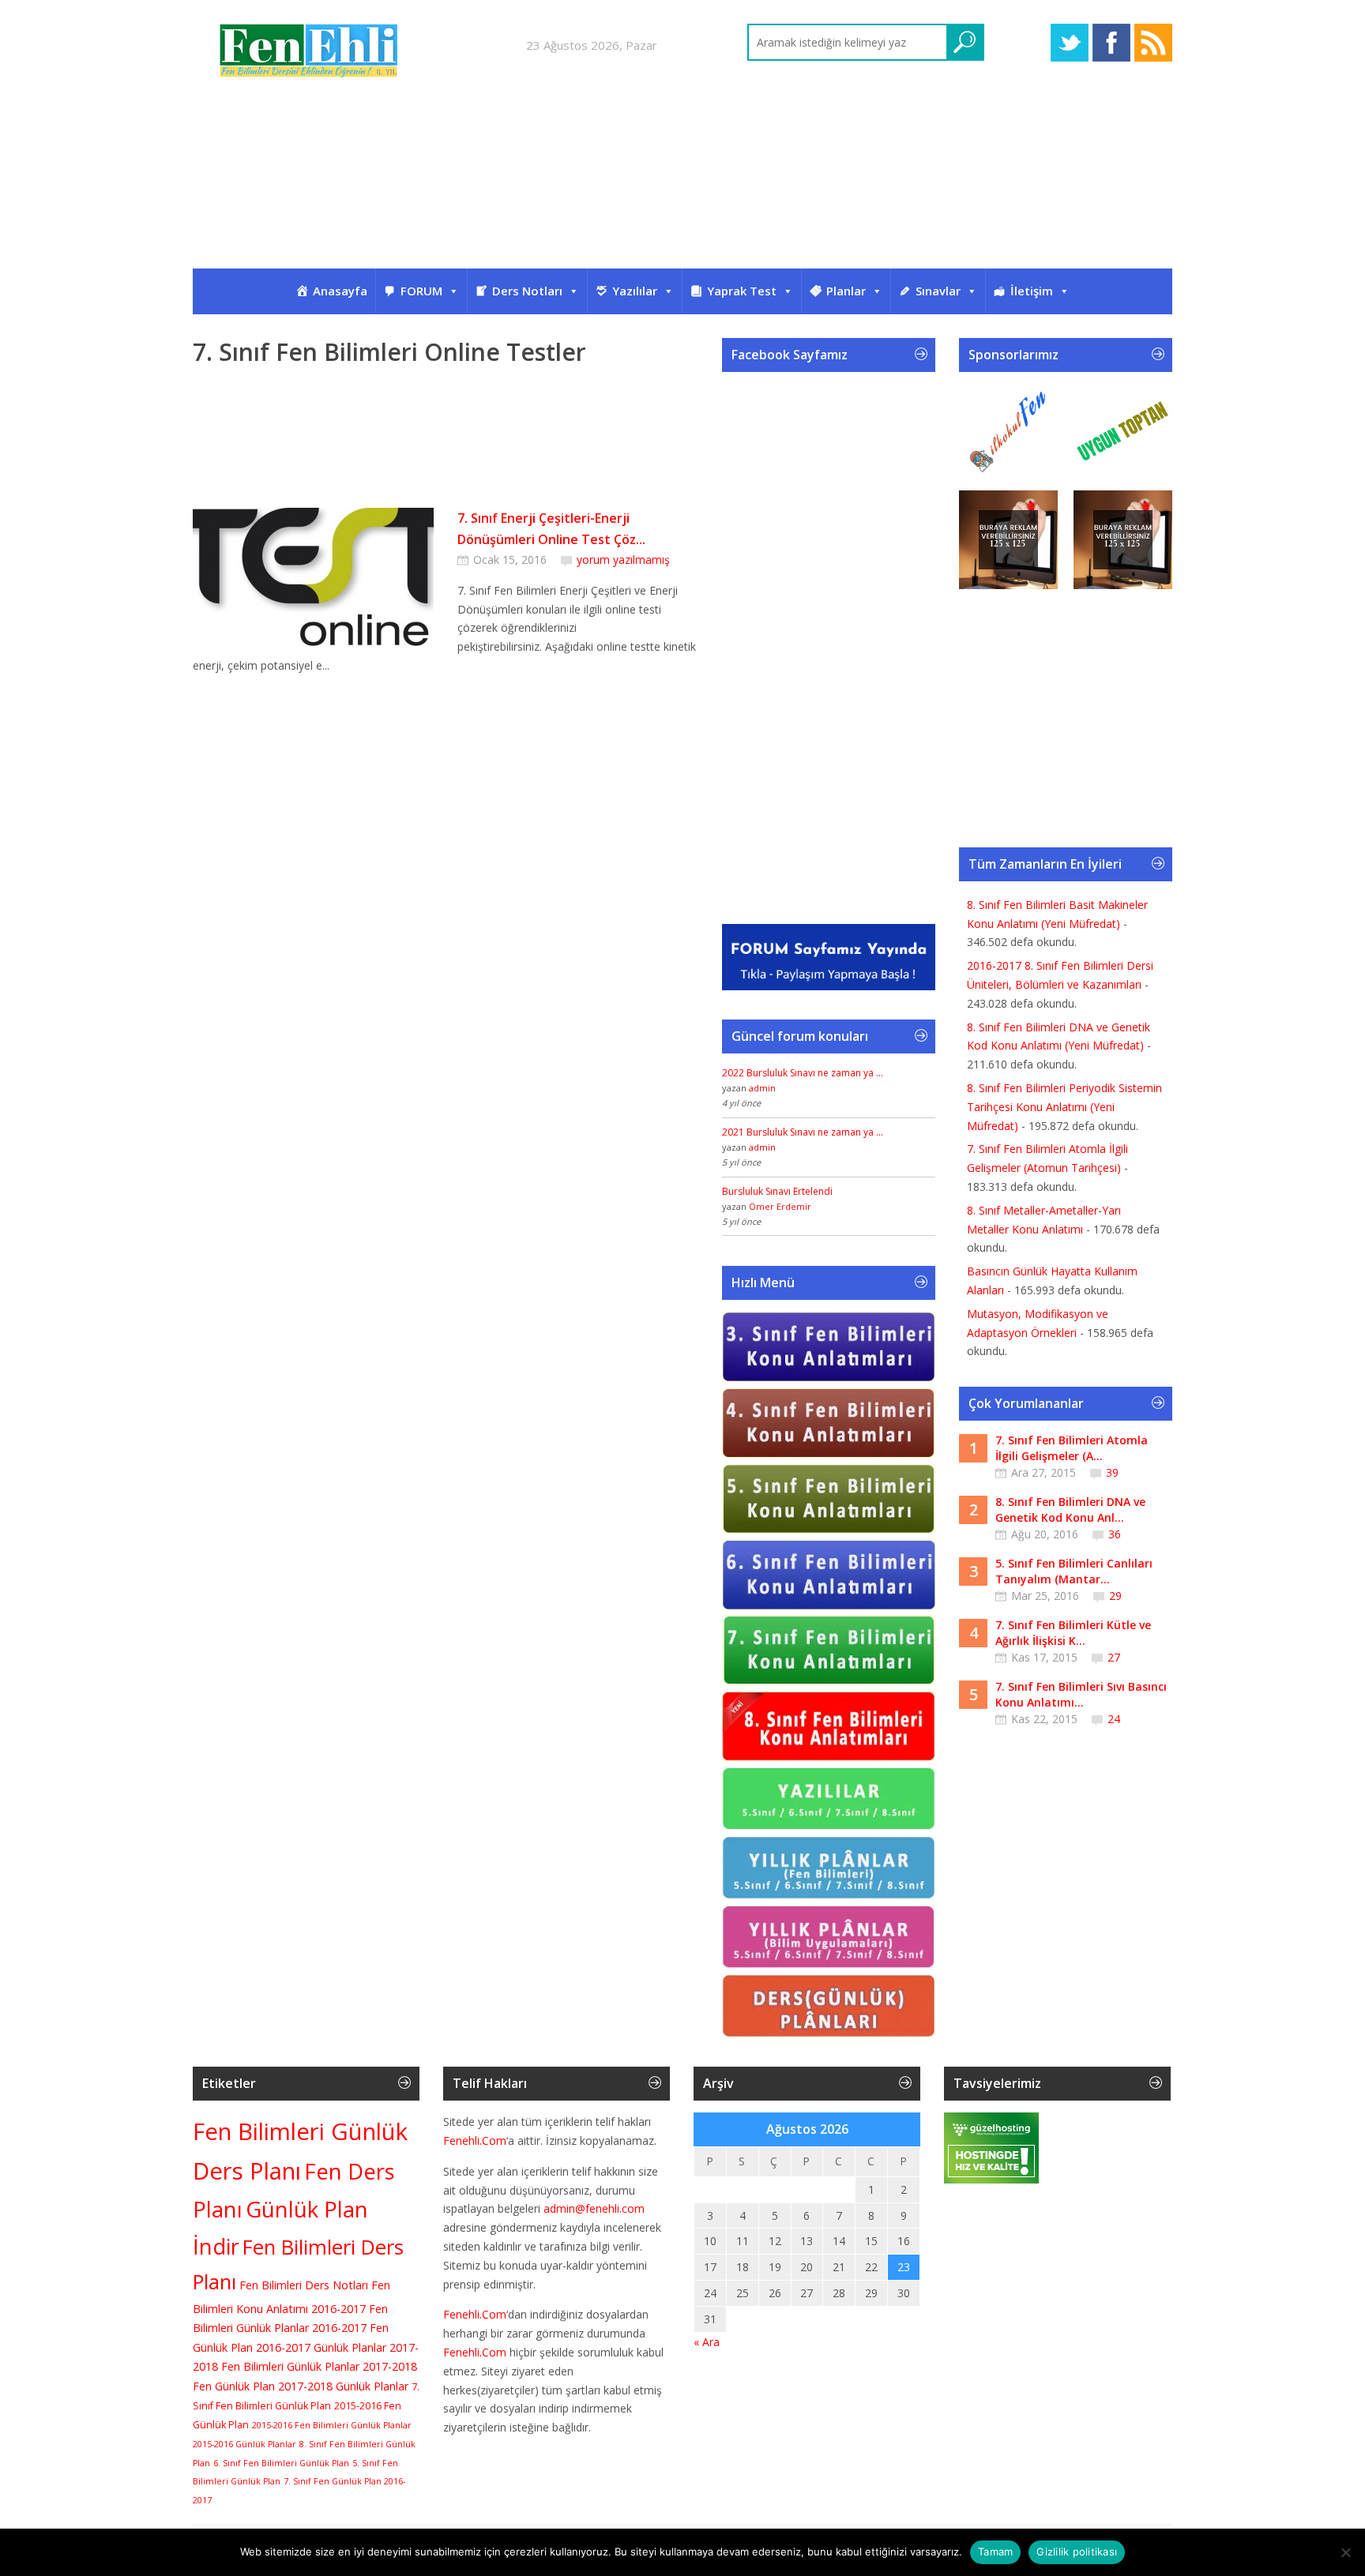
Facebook (1111, 43)
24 (1114, 1719)
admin (762, 1088)
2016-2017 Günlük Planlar (321, 2347)
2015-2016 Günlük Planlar (244, 2444)
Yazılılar (635, 291)
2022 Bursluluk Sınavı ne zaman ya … (803, 1073)
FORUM (421, 291)
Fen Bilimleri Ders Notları (304, 2285)
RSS (1153, 43)
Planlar (846, 291)
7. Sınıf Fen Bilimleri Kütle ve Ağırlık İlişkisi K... (1073, 1633)
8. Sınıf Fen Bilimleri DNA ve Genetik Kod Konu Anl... (1070, 1510)
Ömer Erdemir (780, 1206)
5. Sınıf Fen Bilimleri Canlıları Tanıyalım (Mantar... (1074, 1571)
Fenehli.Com (475, 2140)
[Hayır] (1345, 2552)
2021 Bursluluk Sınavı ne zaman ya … (803, 1132)
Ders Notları (527, 291)
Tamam (995, 2552)
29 (1115, 1596)
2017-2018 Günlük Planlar (343, 2386)
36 (1115, 1534)
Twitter (1070, 43)
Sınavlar (938, 291)
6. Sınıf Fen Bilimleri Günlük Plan (281, 2463)
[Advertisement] (682, 188)
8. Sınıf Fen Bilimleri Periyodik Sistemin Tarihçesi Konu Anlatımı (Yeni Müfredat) (1064, 1107)
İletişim (1032, 291)
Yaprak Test (742, 291)
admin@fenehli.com (594, 2208)
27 (1114, 1657)
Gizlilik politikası (1077, 2552)
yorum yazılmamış (623, 560)
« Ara (707, 2342)
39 (1112, 1472)
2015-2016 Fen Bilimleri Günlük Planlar (332, 2425)
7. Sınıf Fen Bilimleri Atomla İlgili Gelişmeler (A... (1072, 1448)
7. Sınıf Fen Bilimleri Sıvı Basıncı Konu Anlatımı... (1081, 1694)
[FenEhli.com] (311, 53)
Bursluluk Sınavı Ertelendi (777, 1191)
